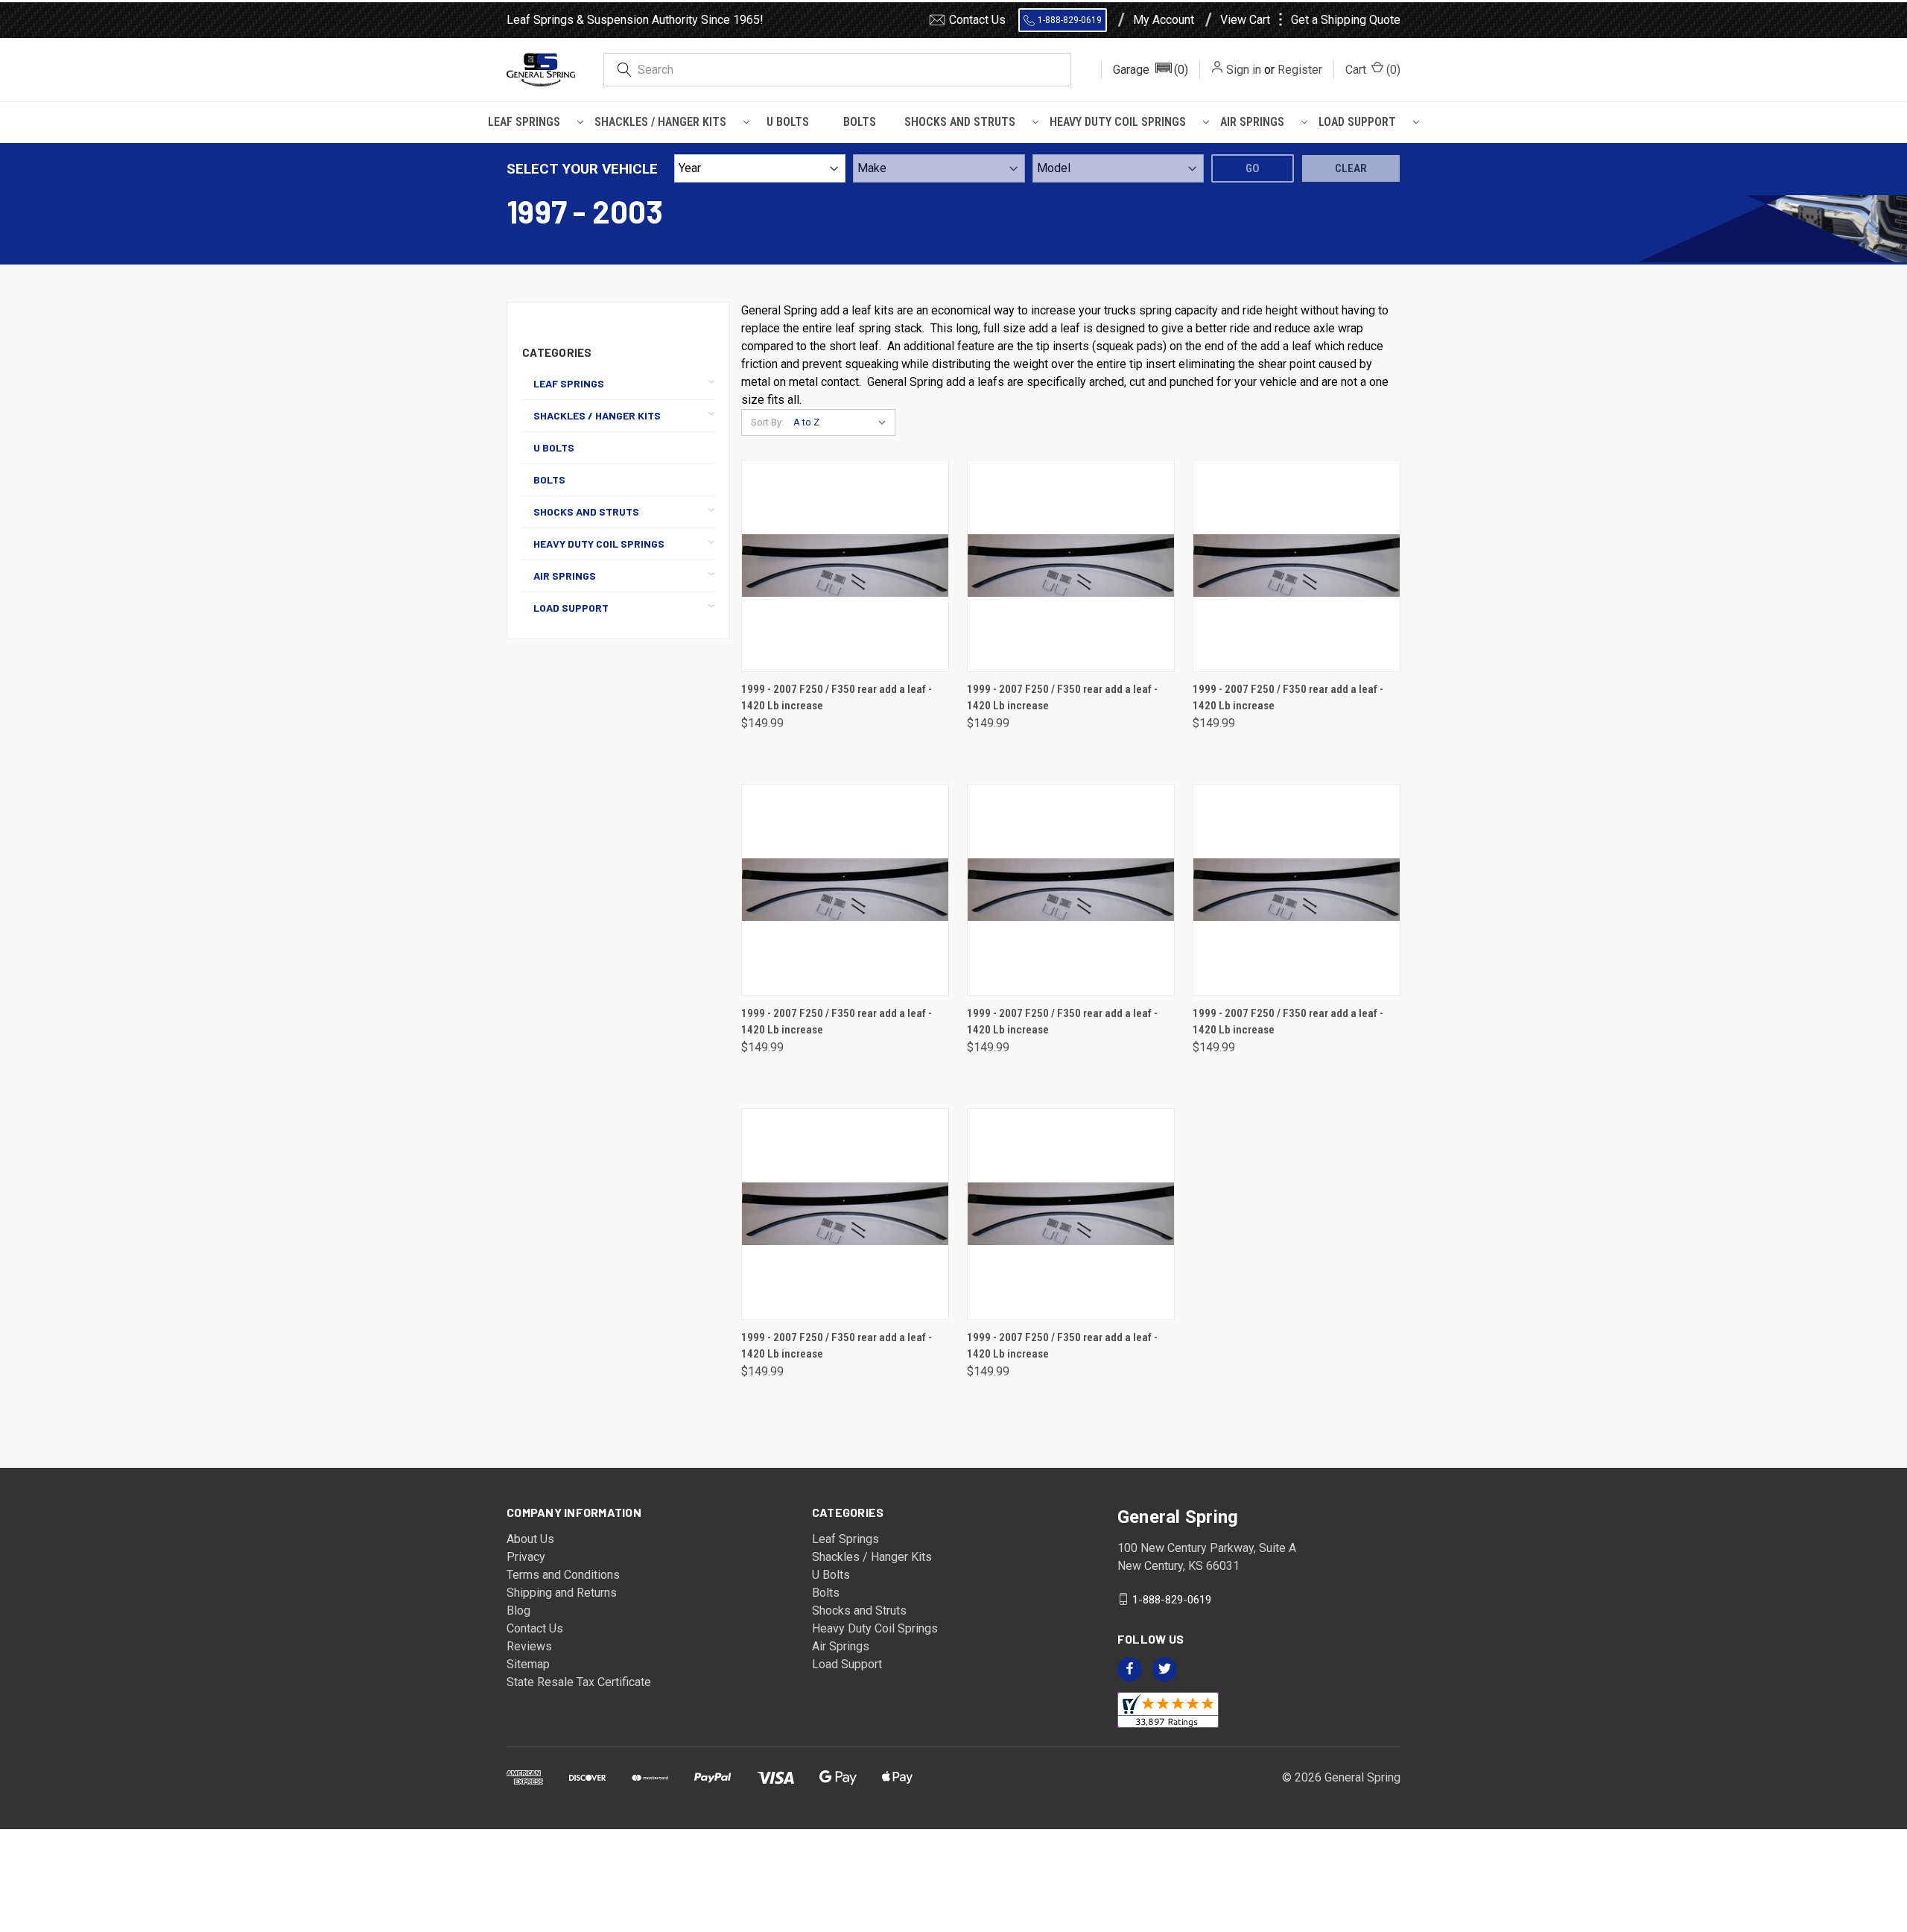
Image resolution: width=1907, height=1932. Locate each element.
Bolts (860, 122)
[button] (1151, 70)
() (1373, 70)
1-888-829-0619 (1070, 20)
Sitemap (528, 1664)
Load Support (1357, 122)
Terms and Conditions (563, 1575)
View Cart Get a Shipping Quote (1310, 20)
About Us (530, 1539)
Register (1300, 70)
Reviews (529, 1646)
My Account (1164, 20)
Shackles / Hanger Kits (660, 122)
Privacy (526, 1557)
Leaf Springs (524, 122)
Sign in (1244, 70)
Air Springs (1252, 122)
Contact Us (977, 20)
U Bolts (788, 122)
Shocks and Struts (960, 122)
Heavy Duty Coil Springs (1118, 122)
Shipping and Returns (562, 1593)
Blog (518, 1610)
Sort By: (767, 422)
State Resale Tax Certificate (579, 1682)
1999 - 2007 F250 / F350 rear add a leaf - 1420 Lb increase (837, 698)
